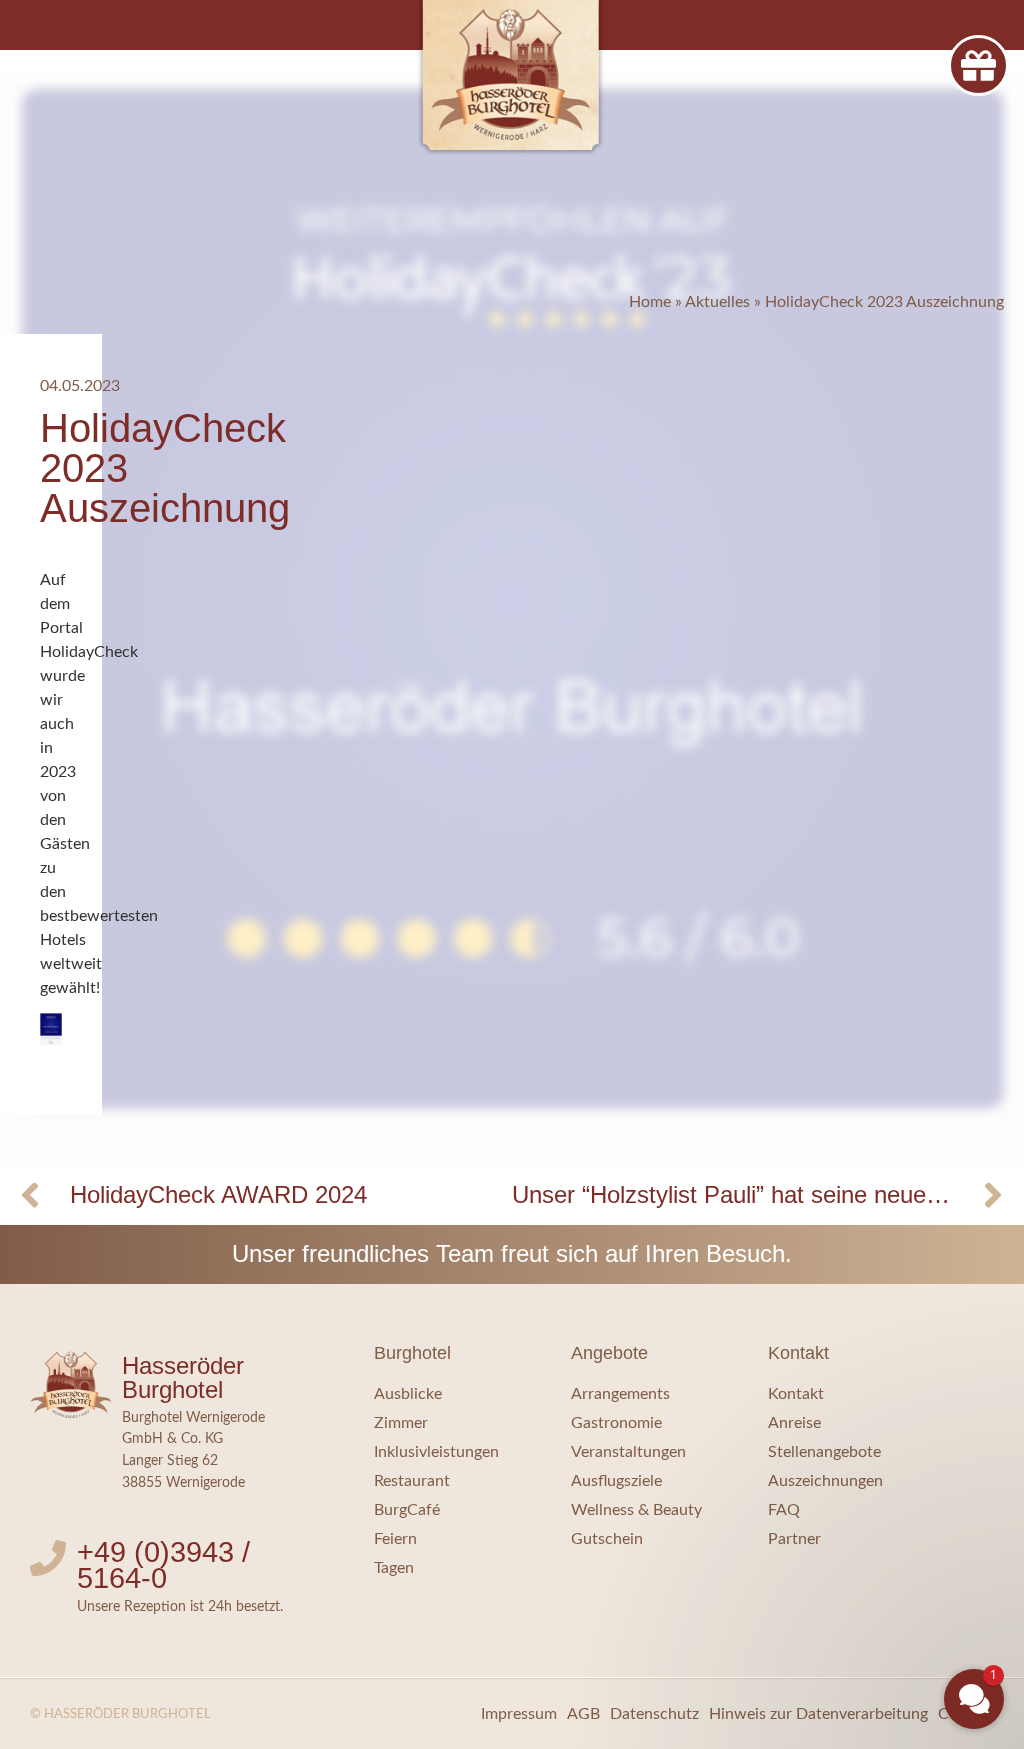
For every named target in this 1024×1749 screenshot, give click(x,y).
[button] (854, 1562)
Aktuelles (717, 302)
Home (650, 302)
